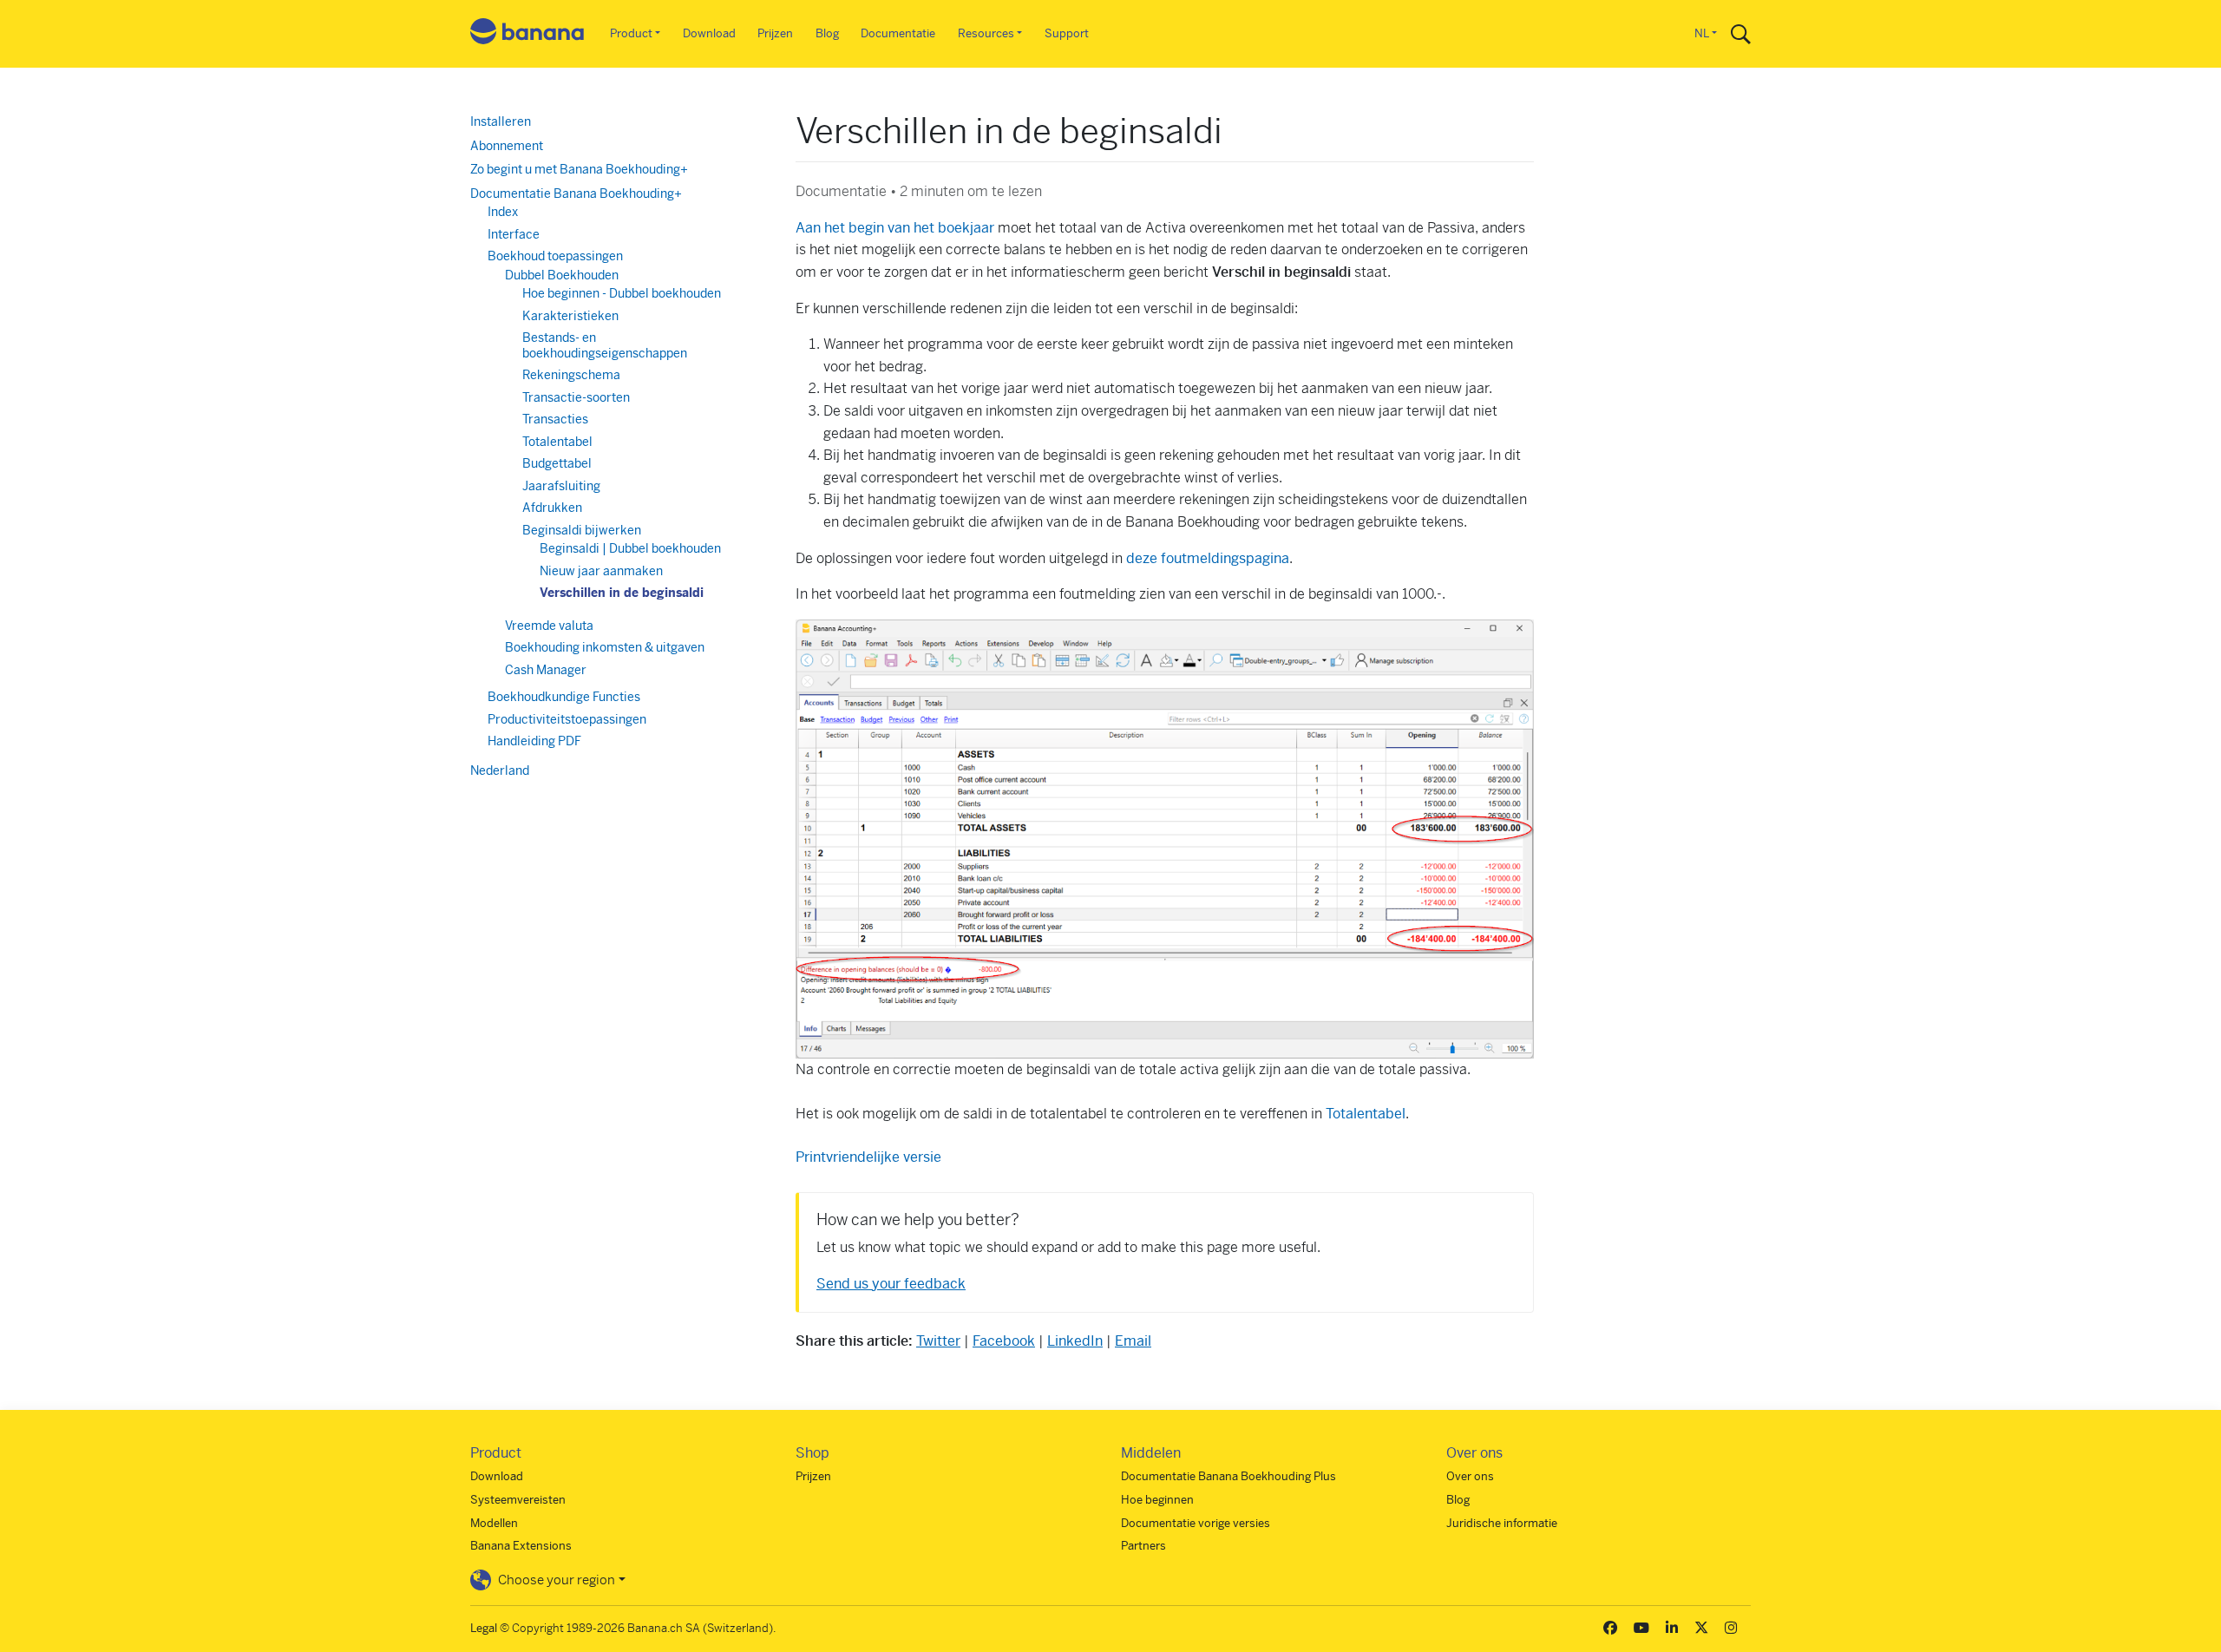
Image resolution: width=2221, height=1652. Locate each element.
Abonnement (507, 146)
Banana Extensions (521, 1546)
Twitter (938, 1341)
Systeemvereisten (518, 1500)
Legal (484, 1628)
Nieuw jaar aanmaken (601, 571)
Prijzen (775, 33)
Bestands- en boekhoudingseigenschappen (605, 345)
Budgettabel (557, 463)
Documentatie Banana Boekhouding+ (576, 193)
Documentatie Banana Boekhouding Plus (1228, 1476)
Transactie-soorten (576, 397)
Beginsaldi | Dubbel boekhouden (630, 548)
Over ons (1470, 1476)
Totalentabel (1366, 1114)
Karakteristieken (570, 316)
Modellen (494, 1523)
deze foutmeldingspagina (1208, 558)
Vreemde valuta (549, 626)
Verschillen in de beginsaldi (622, 593)
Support (1067, 33)
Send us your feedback (891, 1284)
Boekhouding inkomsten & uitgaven (605, 647)
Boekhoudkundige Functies (564, 697)
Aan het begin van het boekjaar (895, 228)
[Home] (527, 34)
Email (1133, 1341)
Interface (514, 234)
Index (503, 212)
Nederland (500, 770)
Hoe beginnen (1157, 1500)
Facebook (1004, 1341)
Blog (827, 33)
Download (709, 33)
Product (631, 33)
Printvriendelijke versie (868, 1157)
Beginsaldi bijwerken (582, 530)
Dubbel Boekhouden (562, 275)
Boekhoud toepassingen (555, 256)
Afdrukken (552, 508)
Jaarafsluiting (561, 486)
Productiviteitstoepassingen (567, 719)
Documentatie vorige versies (1196, 1523)
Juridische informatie (1502, 1523)
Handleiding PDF (534, 741)
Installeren (501, 121)
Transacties (555, 419)
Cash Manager (546, 670)
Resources (986, 33)
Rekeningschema (571, 375)
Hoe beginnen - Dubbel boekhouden (622, 293)
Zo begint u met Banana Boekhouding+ (579, 169)
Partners (1143, 1546)
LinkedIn (1075, 1341)
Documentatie (898, 33)
